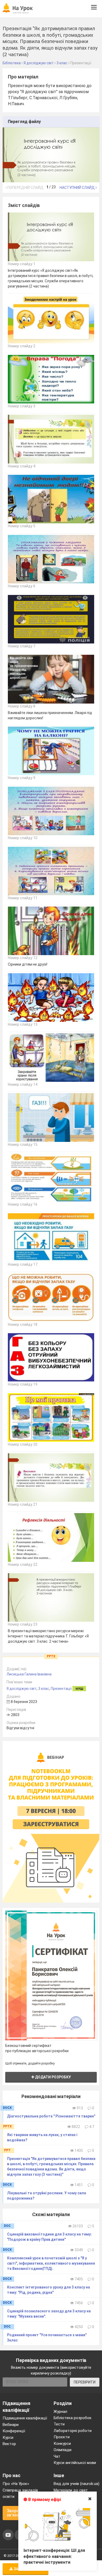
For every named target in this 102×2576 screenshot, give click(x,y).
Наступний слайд (78, 188)
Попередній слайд (25, 188)
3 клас (44, 1689)
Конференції (14, 2431)
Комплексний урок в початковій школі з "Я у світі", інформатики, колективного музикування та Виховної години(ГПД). (51, 2263)
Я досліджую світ (22, 1689)
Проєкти (62, 2437)
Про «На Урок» (16, 2484)
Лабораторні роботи (73, 2431)
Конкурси (62, 2444)
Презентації (61, 1689)
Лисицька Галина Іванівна (29, 1674)
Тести (59, 2424)
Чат (57, 2456)
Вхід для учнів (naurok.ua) (76, 2484)
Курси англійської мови (75, 2463)
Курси (8, 2437)
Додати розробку (53, 2077)
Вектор (9, 2444)
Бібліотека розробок (73, 2418)
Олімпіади (63, 2450)
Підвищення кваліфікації (25, 2418)
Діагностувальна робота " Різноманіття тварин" (51, 2116)
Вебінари (11, 2425)
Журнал (60, 2412)
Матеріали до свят (71, 2490)
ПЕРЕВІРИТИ (85, 2382)
